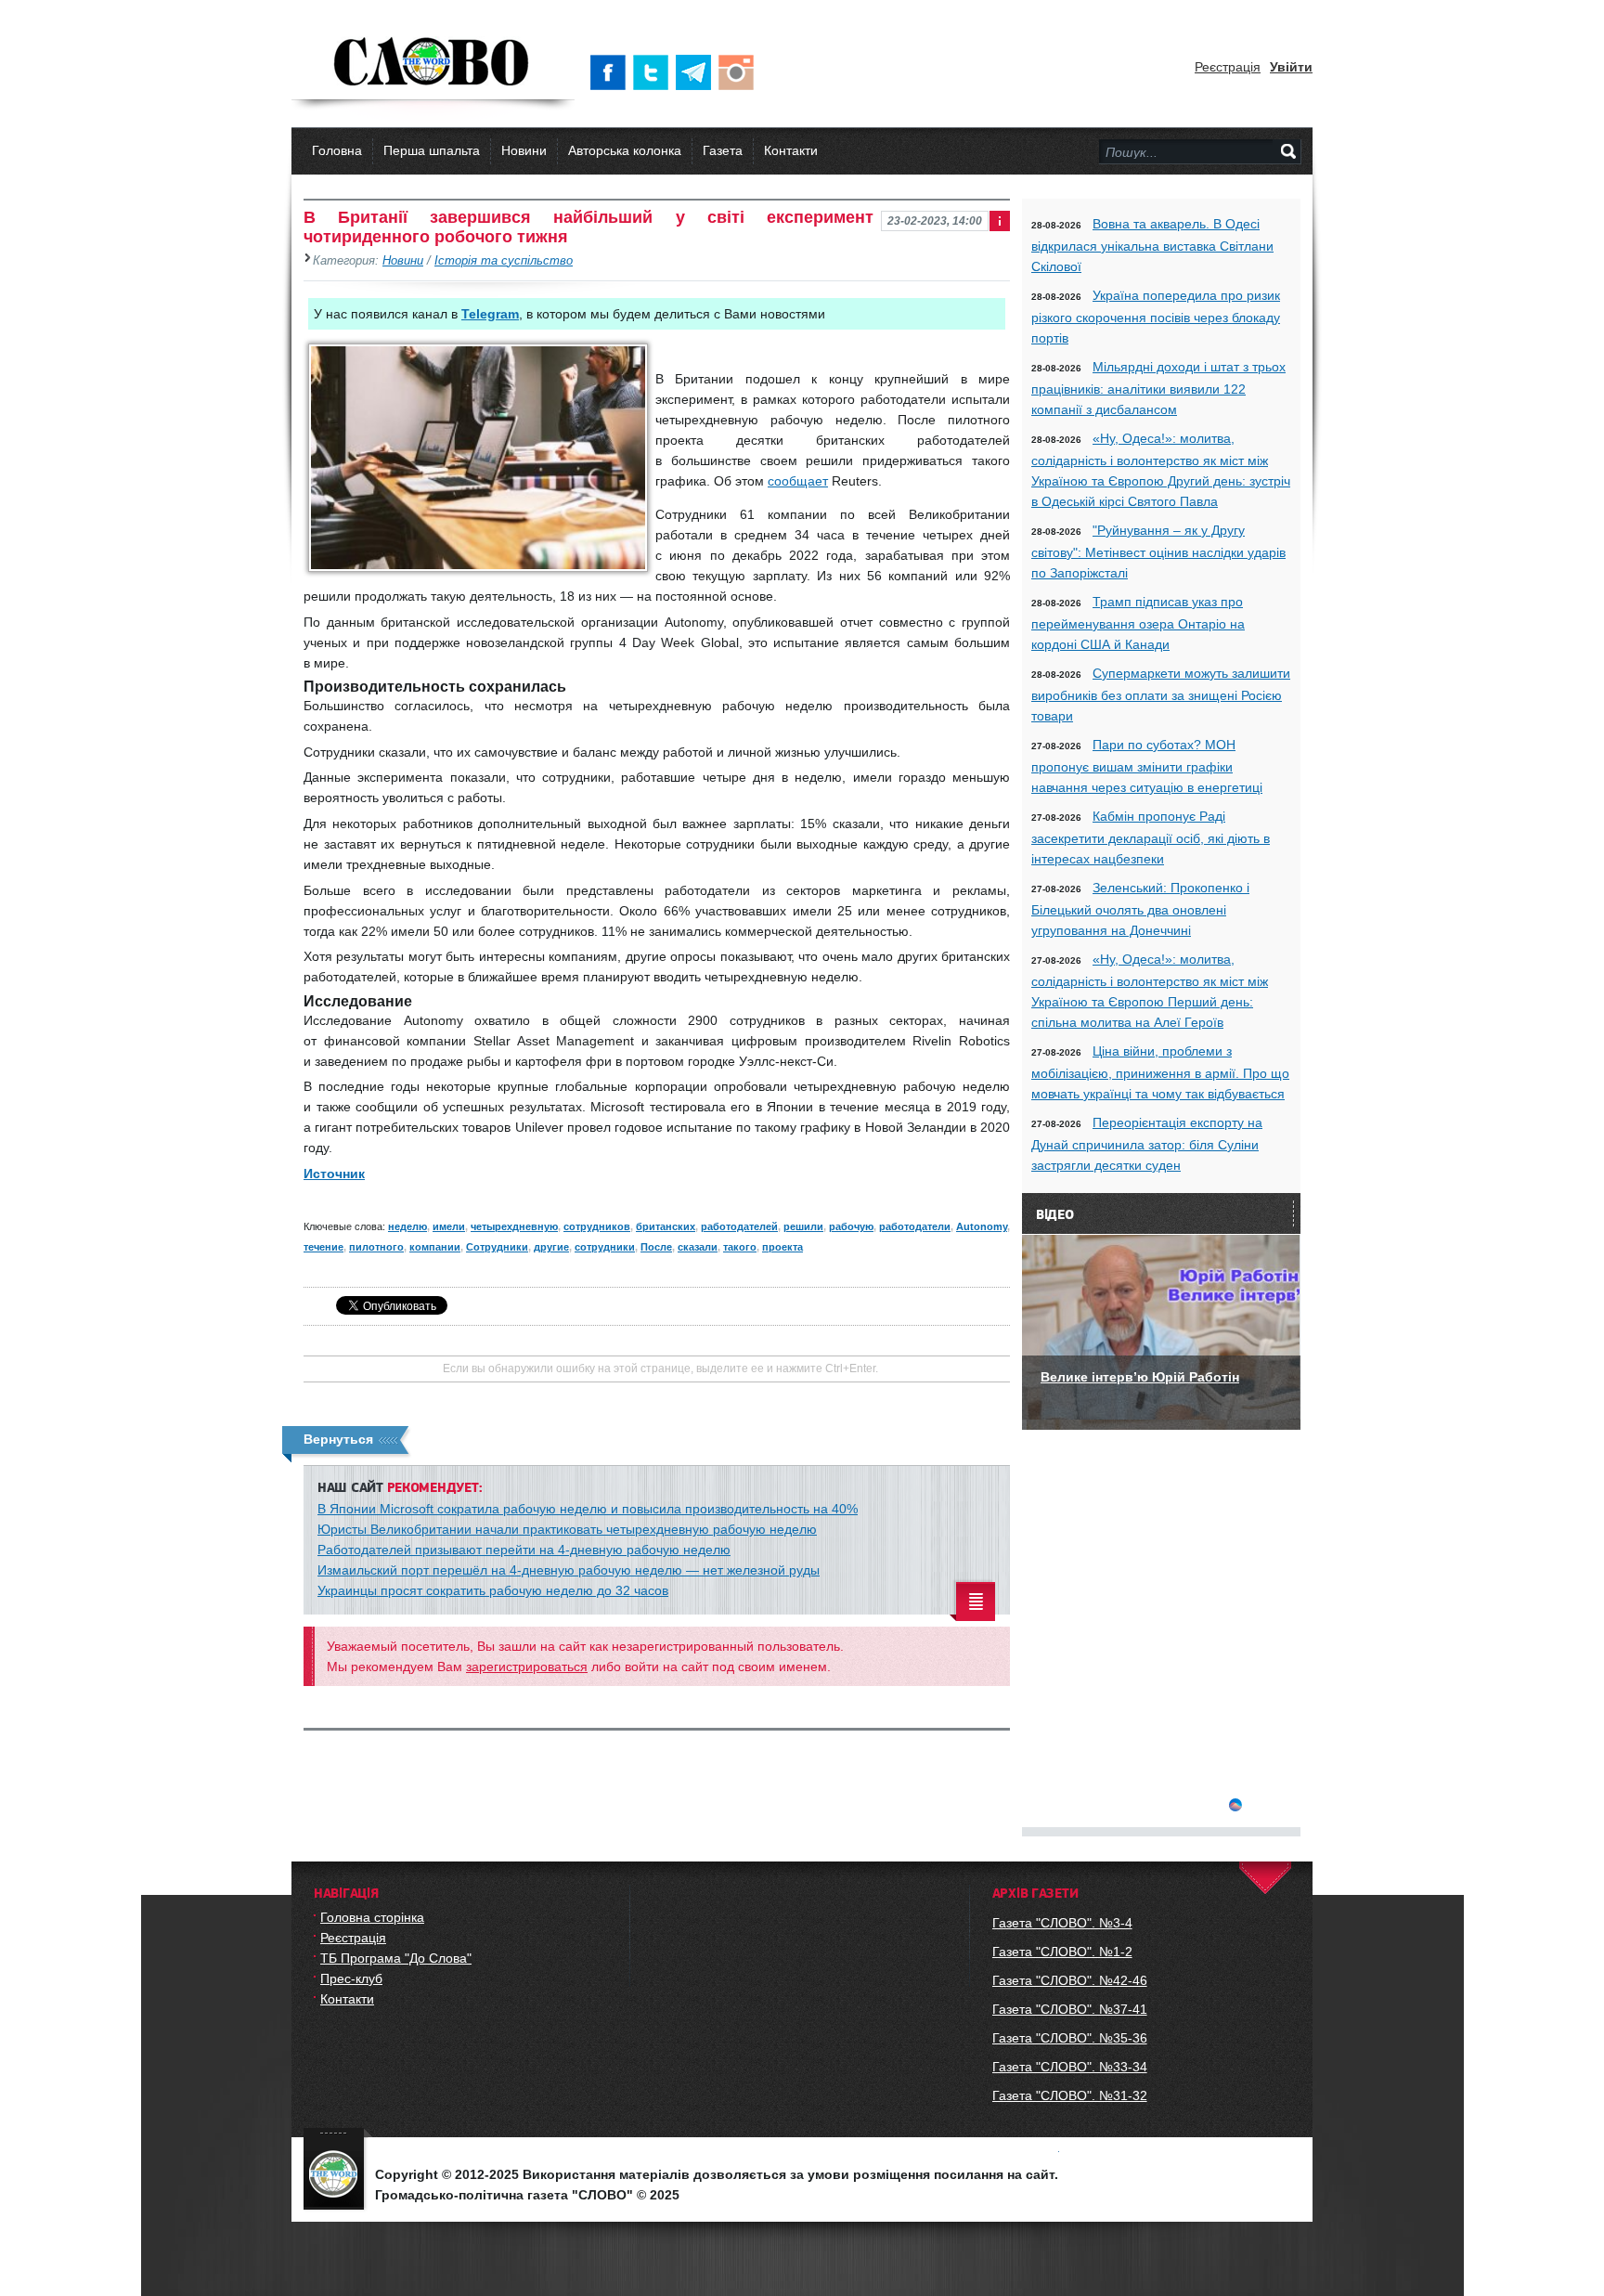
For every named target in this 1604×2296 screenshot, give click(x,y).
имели (449, 1226)
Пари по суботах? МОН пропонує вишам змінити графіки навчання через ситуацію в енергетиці (1147, 766)
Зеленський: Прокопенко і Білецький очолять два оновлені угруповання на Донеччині (1140, 909)
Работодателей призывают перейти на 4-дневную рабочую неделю (524, 1550)
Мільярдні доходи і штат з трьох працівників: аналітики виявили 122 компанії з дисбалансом (1158, 388)
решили (803, 1226)
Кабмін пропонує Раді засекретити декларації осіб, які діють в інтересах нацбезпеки (1151, 837)
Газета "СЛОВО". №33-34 (1070, 2067)
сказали (698, 1247)
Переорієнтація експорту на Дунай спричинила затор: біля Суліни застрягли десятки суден (1147, 1144)
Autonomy (982, 1226)
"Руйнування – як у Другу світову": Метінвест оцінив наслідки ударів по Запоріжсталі (1158, 551)
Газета (723, 150)
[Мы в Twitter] (654, 72)
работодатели (915, 1226)
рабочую (851, 1226)
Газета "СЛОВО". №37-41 (1070, 2009)
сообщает (798, 481)
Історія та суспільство (504, 261)
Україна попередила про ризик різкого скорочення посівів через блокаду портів (1156, 317)
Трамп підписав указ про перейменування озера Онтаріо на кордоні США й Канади (1138, 623)
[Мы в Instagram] (740, 72)
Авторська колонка (625, 150)
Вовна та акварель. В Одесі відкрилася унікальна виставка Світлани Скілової (1152, 245)
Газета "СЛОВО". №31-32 (1070, 2095)
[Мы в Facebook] (612, 72)
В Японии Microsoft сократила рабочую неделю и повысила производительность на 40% (588, 1509)
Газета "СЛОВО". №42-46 (1070, 1980)
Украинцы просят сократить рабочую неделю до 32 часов (493, 1590)
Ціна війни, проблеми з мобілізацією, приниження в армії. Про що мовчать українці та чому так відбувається (1160, 1072)
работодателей (739, 1226)
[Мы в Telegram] (697, 72)
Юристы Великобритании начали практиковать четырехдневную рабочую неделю (567, 1529)
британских (666, 1226)
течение (323, 1247)
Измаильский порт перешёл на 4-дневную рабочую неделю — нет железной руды (569, 1570)
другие (551, 1247)
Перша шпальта (432, 150)
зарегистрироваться (527, 1667)
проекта (783, 1247)
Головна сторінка (372, 1917)
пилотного (376, 1247)
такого (740, 1247)
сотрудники (605, 1247)
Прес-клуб (351, 1978)
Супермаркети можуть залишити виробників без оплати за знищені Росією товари (1161, 694)
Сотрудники (497, 1247)
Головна (337, 150)
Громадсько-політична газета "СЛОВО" (433, 63)
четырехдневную (514, 1226)
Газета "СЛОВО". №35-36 (1070, 2038)
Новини (524, 150)
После (656, 1247)
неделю (407, 1226)
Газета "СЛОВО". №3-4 (1062, 1923)
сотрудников (597, 1226)
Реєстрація (1228, 67)
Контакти (791, 150)
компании (435, 1247)
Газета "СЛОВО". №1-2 (1062, 1952)
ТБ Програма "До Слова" (396, 1958)
